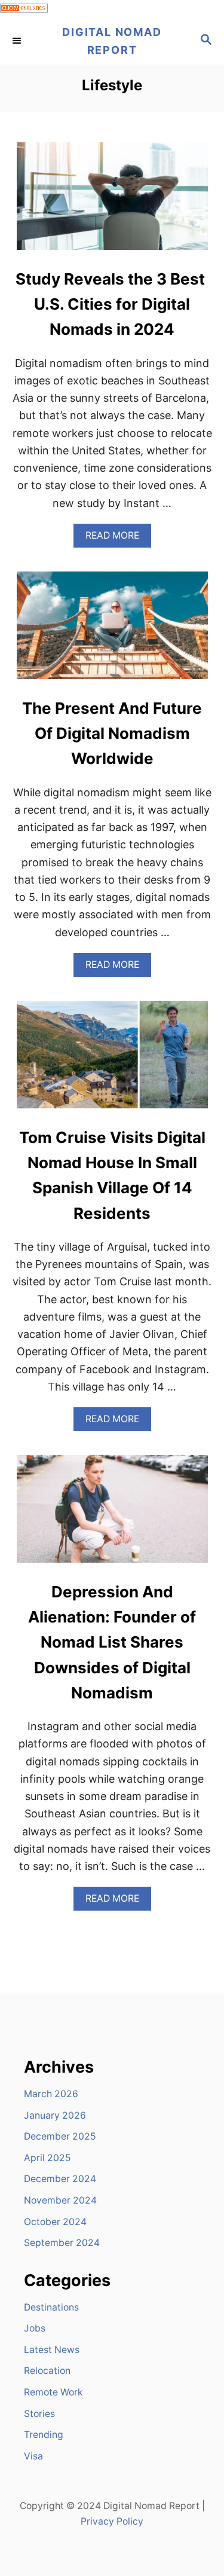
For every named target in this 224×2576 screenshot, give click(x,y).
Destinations (51, 2307)
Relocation (47, 2371)
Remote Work (53, 2392)
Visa (33, 2456)
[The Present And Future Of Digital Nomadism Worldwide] (112, 631)
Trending (44, 2435)
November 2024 (60, 2200)
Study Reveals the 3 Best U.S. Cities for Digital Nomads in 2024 (112, 304)
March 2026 (51, 2094)
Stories (39, 2414)
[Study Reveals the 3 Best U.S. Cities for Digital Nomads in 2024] (112, 201)
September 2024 (62, 2243)
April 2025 (47, 2158)
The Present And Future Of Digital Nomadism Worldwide (112, 734)
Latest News (52, 2350)
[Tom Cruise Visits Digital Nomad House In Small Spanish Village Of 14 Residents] (112, 1060)
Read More (118, 538)
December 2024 (60, 2179)
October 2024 (55, 2222)
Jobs (35, 2328)
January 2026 (55, 2115)
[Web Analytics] (24, 9)
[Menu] (18, 41)
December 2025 (60, 2136)
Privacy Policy (112, 2521)
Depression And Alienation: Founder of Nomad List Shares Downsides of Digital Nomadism (112, 1642)
